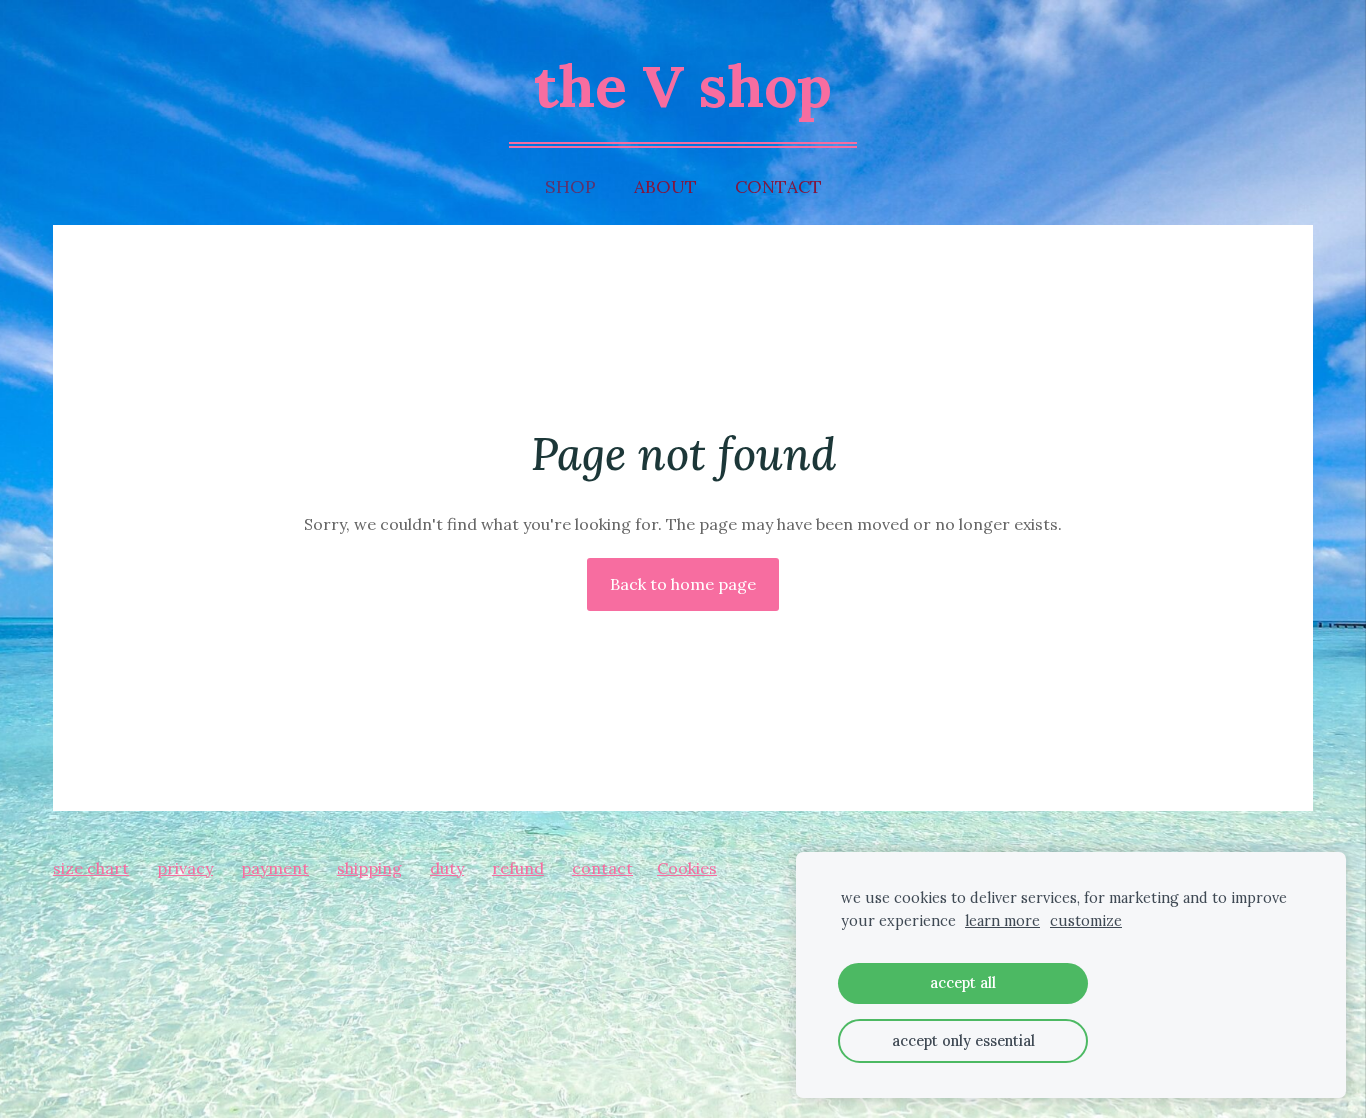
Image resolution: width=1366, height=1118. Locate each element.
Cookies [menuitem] (687, 868)
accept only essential (963, 1041)
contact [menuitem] (778, 186)
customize (1086, 921)
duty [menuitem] (447, 868)
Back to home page (683, 584)
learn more (1002, 921)
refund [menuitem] (518, 868)
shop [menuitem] (570, 186)
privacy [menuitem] (185, 868)
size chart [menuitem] (91, 868)
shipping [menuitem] (369, 868)
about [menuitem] (665, 186)
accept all (963, 983)
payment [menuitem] (275, 868)
